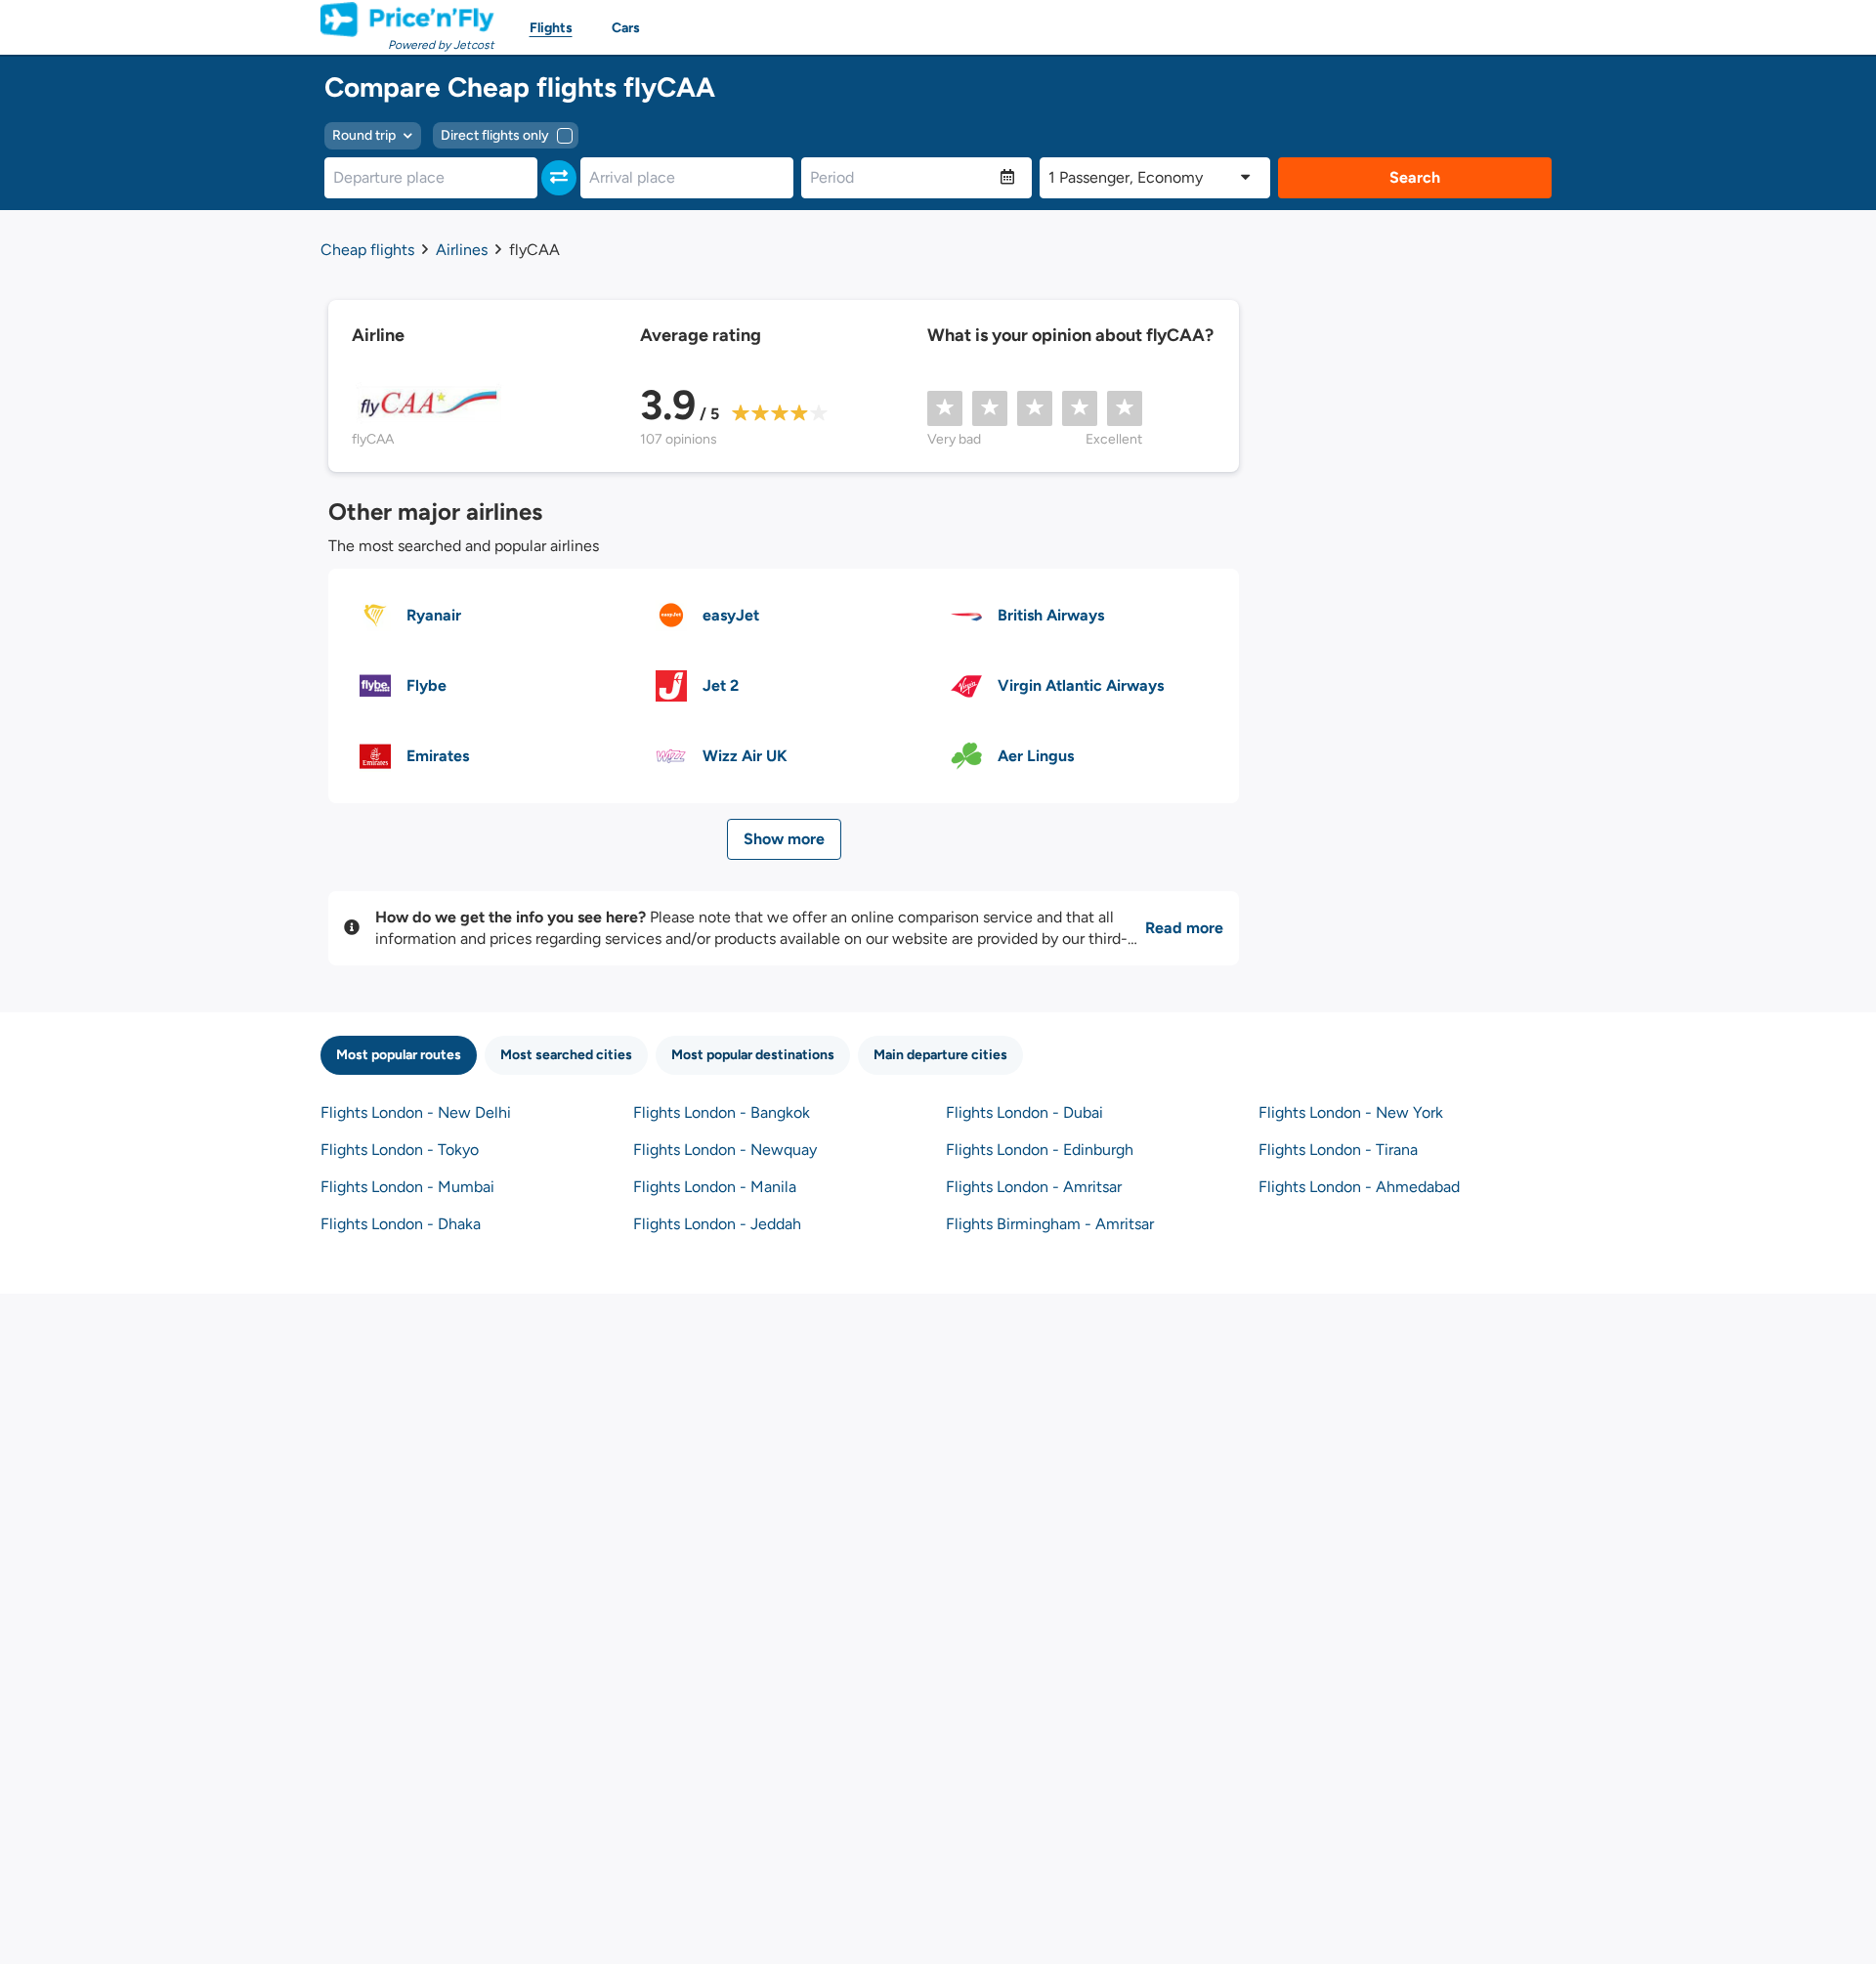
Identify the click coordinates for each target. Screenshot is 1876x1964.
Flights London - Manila (715, 1187)
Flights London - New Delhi (416, 1112)
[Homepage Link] (407, 20)
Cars (626, 28)
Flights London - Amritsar (1034, 1187)
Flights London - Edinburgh (1040, 1150)
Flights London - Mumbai (407, 1187)
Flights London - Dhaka (401, 1224)
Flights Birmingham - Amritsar (1050, 1224)
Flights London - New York (1351, 1112)
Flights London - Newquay (725, 1150)
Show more (784, 839)
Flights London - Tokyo (400, 1150)
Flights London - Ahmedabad (1359, 1187)
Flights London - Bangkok (722, 1112)
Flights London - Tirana (1338, 1150)
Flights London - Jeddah (717, 1224)
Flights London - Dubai (1024, 1112)
